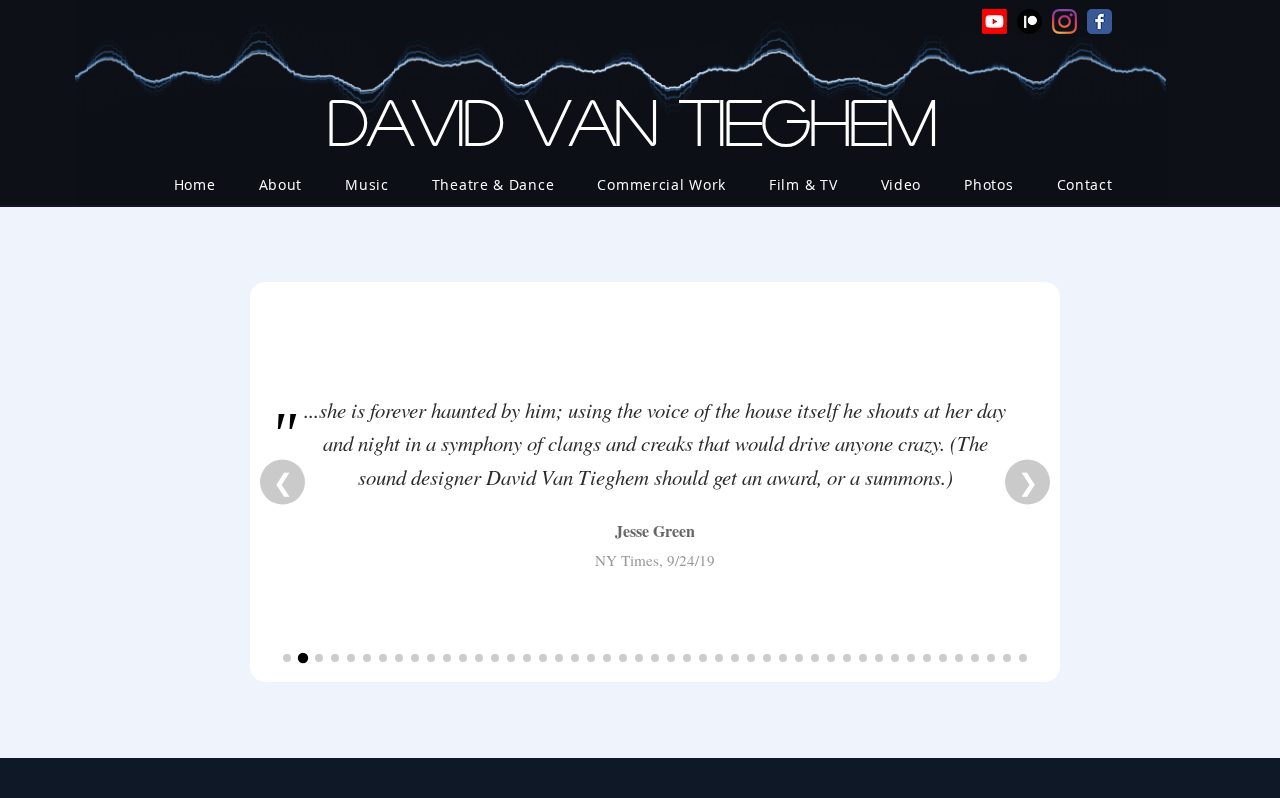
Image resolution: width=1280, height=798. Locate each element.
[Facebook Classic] (1099, 21)
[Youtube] (994, 21)
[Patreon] (1029, 21)
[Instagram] (1064, 21)
